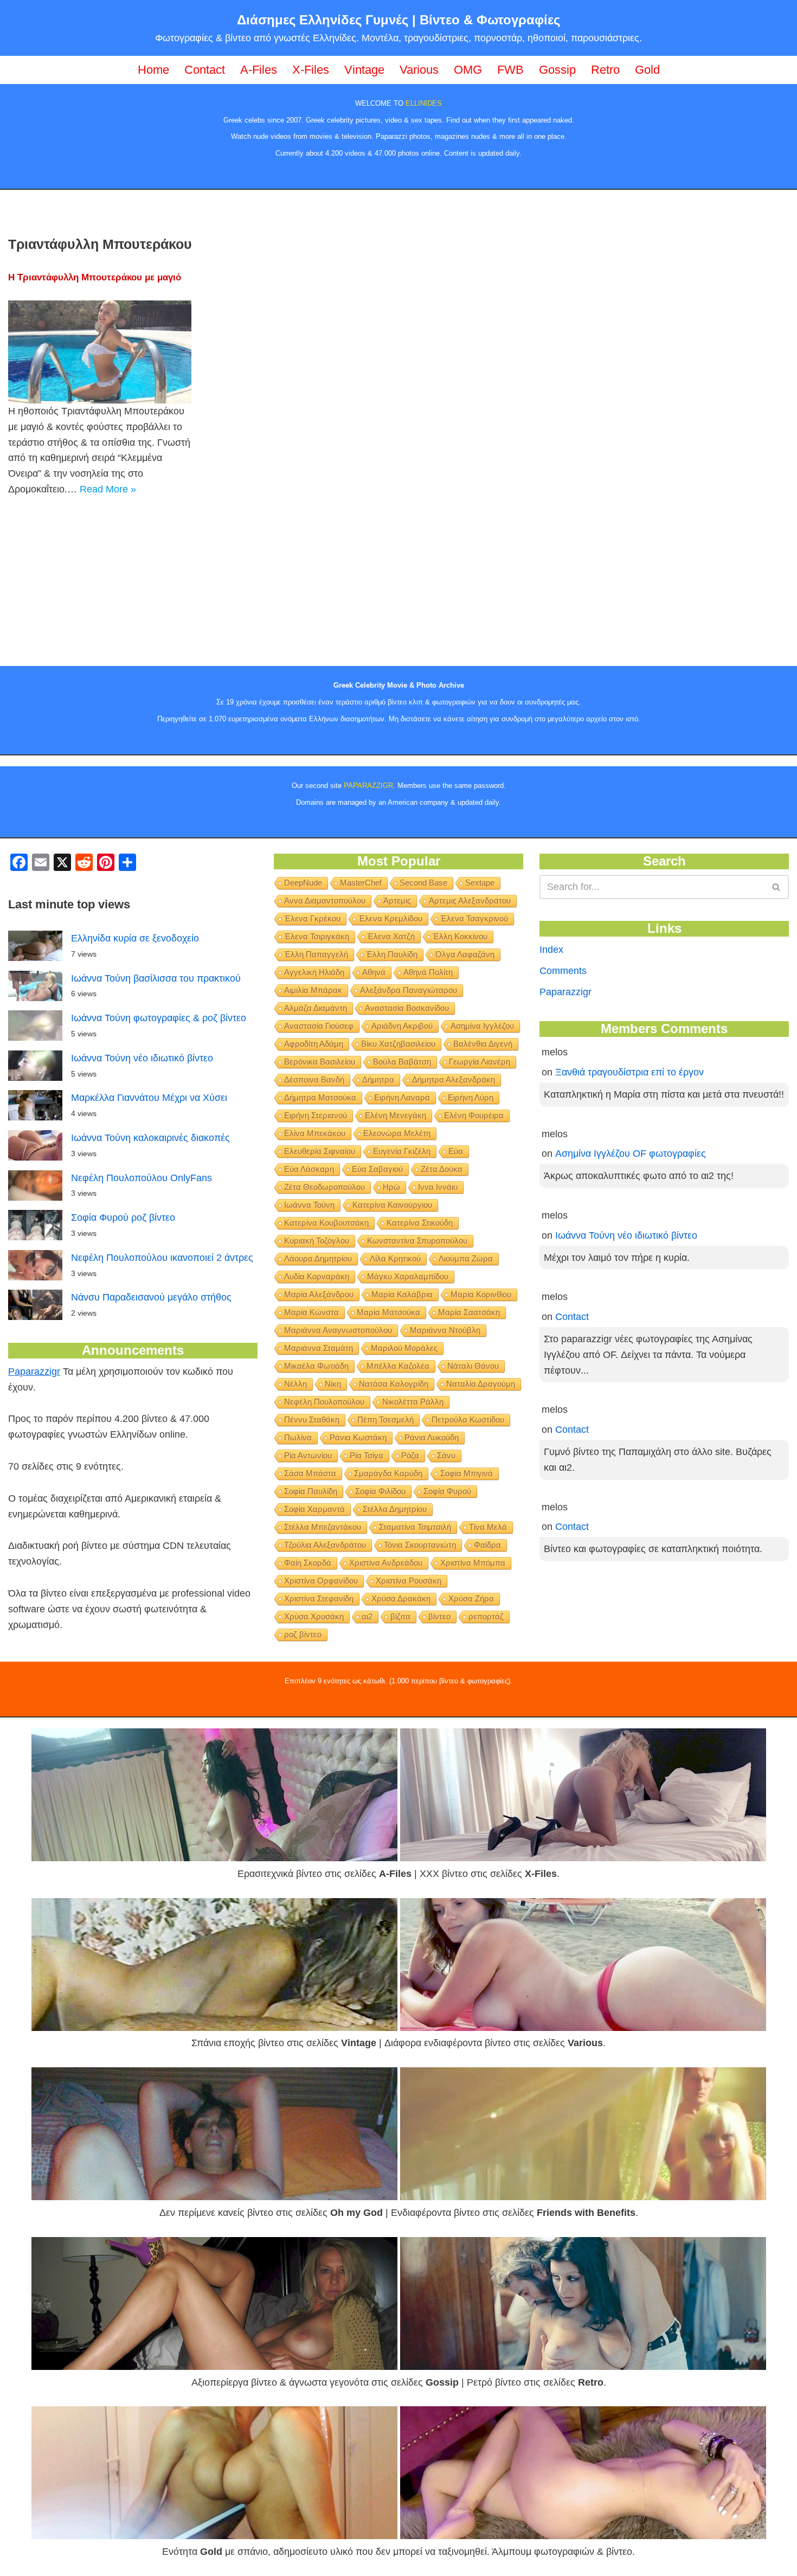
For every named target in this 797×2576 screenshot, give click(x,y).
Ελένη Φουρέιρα (474, 1115)
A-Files (259, 70)
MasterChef (361, 883)
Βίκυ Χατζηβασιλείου (398, 1044)
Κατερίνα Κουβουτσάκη (326, 1223)
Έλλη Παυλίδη (392, 954)
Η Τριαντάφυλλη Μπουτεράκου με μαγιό (95, 277)
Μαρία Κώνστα (311, 1312)
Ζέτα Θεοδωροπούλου (324, 1187)
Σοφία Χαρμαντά (314, 1509)
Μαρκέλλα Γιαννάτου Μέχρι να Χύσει (149, 1098)
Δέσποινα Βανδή (314, 1079)
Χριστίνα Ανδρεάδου (386, 1563)
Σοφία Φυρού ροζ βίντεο (123, 1217)
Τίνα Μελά (488, 1527)
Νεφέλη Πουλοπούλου (324, 1402)
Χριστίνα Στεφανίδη (319, 1598)
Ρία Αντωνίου (308, 1455)
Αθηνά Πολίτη (428, 972)
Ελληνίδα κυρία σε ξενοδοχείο (135, 938)
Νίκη (333, 1384)
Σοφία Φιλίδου (380, 1491)
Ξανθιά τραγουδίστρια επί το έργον (629, 1072)
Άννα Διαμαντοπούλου (325, 901)
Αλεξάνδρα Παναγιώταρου (409, 990)
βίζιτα (400, 1616)
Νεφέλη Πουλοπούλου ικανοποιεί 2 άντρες (162, 1258)
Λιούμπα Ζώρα (466, 1258)
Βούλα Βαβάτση (402, 1062)
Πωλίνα (298, 1437)
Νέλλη (295, 1384)
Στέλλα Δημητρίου (395, 1509)
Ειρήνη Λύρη (471, 1097)
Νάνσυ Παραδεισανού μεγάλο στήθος (151, 1297)
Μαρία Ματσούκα (388, 1312)
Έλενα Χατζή (391, 936)
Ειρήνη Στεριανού (316, 1115)
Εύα (456, 1151)
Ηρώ (391, 1187)
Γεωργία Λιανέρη (480, 1062)
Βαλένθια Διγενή (483, 1044)
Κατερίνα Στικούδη (420, 1223)
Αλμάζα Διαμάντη (316, 1008)
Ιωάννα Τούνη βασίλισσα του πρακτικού (156, 978)
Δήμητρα (378, 1079)
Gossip (557, 70)
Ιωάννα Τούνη (309, 1205)
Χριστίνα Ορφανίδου (321, 1581)
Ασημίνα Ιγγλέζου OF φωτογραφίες (631, 1154)
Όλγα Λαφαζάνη (465, 954)
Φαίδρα (487, 1545)
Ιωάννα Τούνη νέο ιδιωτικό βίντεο (142, 1058)
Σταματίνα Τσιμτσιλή (415, 1527)
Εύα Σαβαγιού (377, 1169)
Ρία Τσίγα (367, 1455)
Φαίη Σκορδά (308, 1563)
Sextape (480, 883)
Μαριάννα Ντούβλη (445, 1330)
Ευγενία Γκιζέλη (402, 1151)
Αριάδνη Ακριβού (402, 1026)
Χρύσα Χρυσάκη (314, 1616)
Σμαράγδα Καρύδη (388, 1473)
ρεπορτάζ (486, 1616)
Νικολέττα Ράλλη (413, 1402)
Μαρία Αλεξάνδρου (319, 1294)
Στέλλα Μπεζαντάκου (323, 1527)
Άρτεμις (397, 901)
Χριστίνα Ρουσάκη (409, 1581)
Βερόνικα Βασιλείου (320, 1062)
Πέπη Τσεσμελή (385, 1420)
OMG (468, 70)
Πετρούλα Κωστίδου (468, 1420)
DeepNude (303, 883)
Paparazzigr (34, 1372)
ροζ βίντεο (303, 1634)
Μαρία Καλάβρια (402, 1294)
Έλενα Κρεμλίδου (390, 918)
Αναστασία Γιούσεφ (319, 1026)
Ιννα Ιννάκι (438, 1187)
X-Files (311, 70)
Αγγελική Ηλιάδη (314, 972)
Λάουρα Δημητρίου (318, 1258)
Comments (563, 971)
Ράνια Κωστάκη (358, 1437)
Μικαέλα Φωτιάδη (316, 1366)
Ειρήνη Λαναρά (402, 1097)
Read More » (108, 489)
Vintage (364, 70)
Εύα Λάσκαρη (309, 1169)
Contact (205, 70)
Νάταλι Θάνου (473, 1366)
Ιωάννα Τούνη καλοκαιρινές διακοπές (150, 1138)
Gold (647, 70)
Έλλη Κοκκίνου (460, 936)
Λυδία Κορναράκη (317, 1276)
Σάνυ (446, 1455)
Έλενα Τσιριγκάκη (317, 936)
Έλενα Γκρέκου (312, 918)
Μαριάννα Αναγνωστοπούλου (338, 1330)
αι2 (367, 1616)
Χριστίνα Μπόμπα (473, 1563)
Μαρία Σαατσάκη (469, 1312)
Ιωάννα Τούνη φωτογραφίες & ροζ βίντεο (159, 1018)
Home (153, 70)
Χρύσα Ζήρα (471, 1598)
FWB (510, 70)
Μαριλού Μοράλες (404, 1348)
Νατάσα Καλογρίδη (394, 1384)
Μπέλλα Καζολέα (398, 1366)
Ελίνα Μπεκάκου (315, 1133)
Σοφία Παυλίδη (311, 1491)
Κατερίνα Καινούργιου (392, 1205)
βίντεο (439, 1616)
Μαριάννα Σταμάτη (319, 1348)
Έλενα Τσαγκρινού (474, 918)
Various (419, 70)
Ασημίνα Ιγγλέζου (482, 1026)
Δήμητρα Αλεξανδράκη (454, 1079)
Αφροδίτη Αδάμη (314, 1044)
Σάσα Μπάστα (310, 1473)
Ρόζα (410, 1455)
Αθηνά (374, 972)
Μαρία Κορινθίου (481, 1294)
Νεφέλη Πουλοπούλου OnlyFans (142, 1178)
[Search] (777, 887)
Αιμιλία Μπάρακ (313, 990)
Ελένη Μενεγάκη (396, 1115)
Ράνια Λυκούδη (432, 1437)
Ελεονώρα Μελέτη (397, 1133)
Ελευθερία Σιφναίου (320, 1151)
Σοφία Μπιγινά (467, 1473)
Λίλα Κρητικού (395, 1258)
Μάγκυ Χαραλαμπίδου (408, 1276)
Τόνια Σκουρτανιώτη (420, 1545)
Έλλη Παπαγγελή (316, 954)
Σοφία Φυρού (447, 1491)
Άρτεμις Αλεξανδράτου (470, 901)
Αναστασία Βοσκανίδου (407, 1008)
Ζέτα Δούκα (442, 1169)
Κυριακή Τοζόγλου (317, 1241)
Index (551, 950)
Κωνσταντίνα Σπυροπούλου (417, 1241)
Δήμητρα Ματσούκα (320, 1097)
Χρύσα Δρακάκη (401, 1598)
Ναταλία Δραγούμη (481, 1384)
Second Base (423, 883)
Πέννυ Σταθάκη (312, 1420)
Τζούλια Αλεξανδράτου (325, 1545)
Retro (605, 70)
